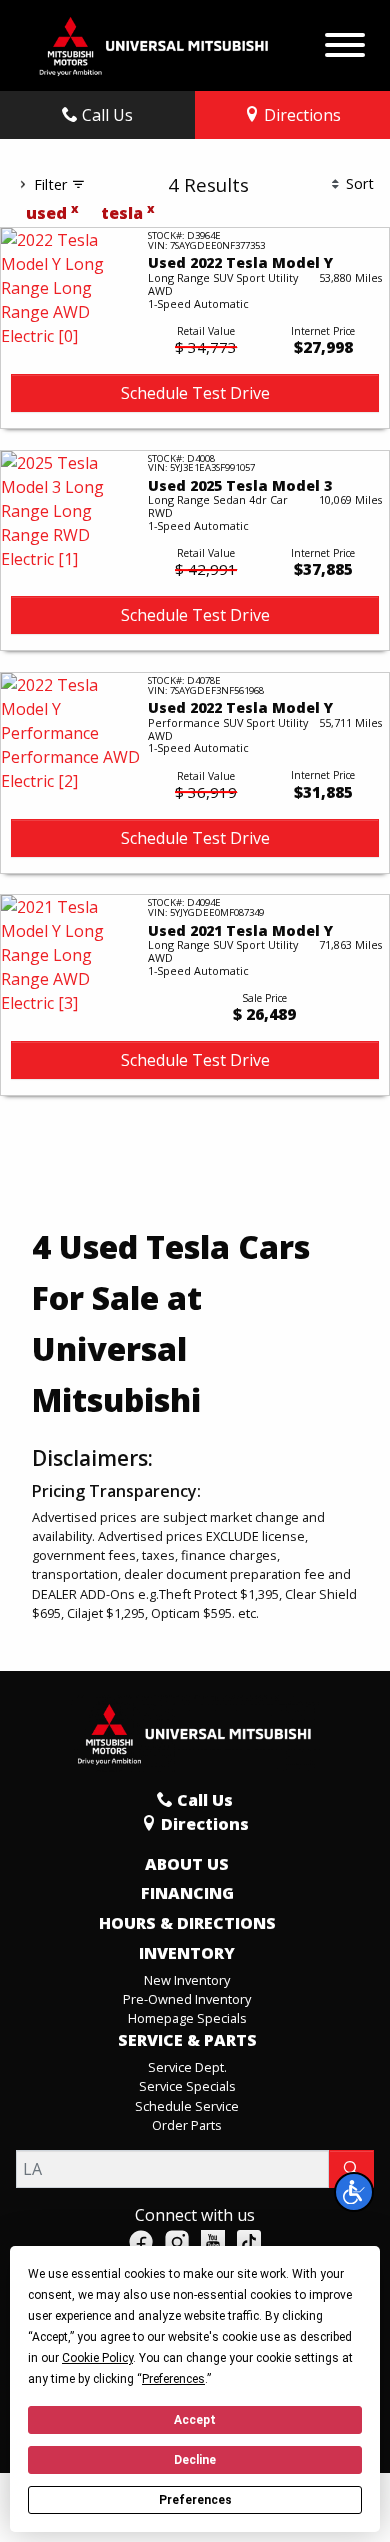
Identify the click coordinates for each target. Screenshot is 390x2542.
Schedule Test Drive (195, 393)
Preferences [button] (173, 2379)
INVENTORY (187, 1954)
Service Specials (187, 2086)
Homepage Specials (187, 2018)
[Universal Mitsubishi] (154, 44)
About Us (187, 1865)
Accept (195, 2420)
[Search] (351, 2169)
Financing (187, 1894)
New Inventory (187, 1980)
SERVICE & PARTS (187, 2041)
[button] (354, 2192)
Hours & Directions (187, 1924)
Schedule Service (187, 2106)
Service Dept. (187, 2067)
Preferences (195, 2500)
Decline (195, 2460)
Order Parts (187, 2125)
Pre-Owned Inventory (187, 1999)
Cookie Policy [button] (97, 2358)
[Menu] (345, 40)
